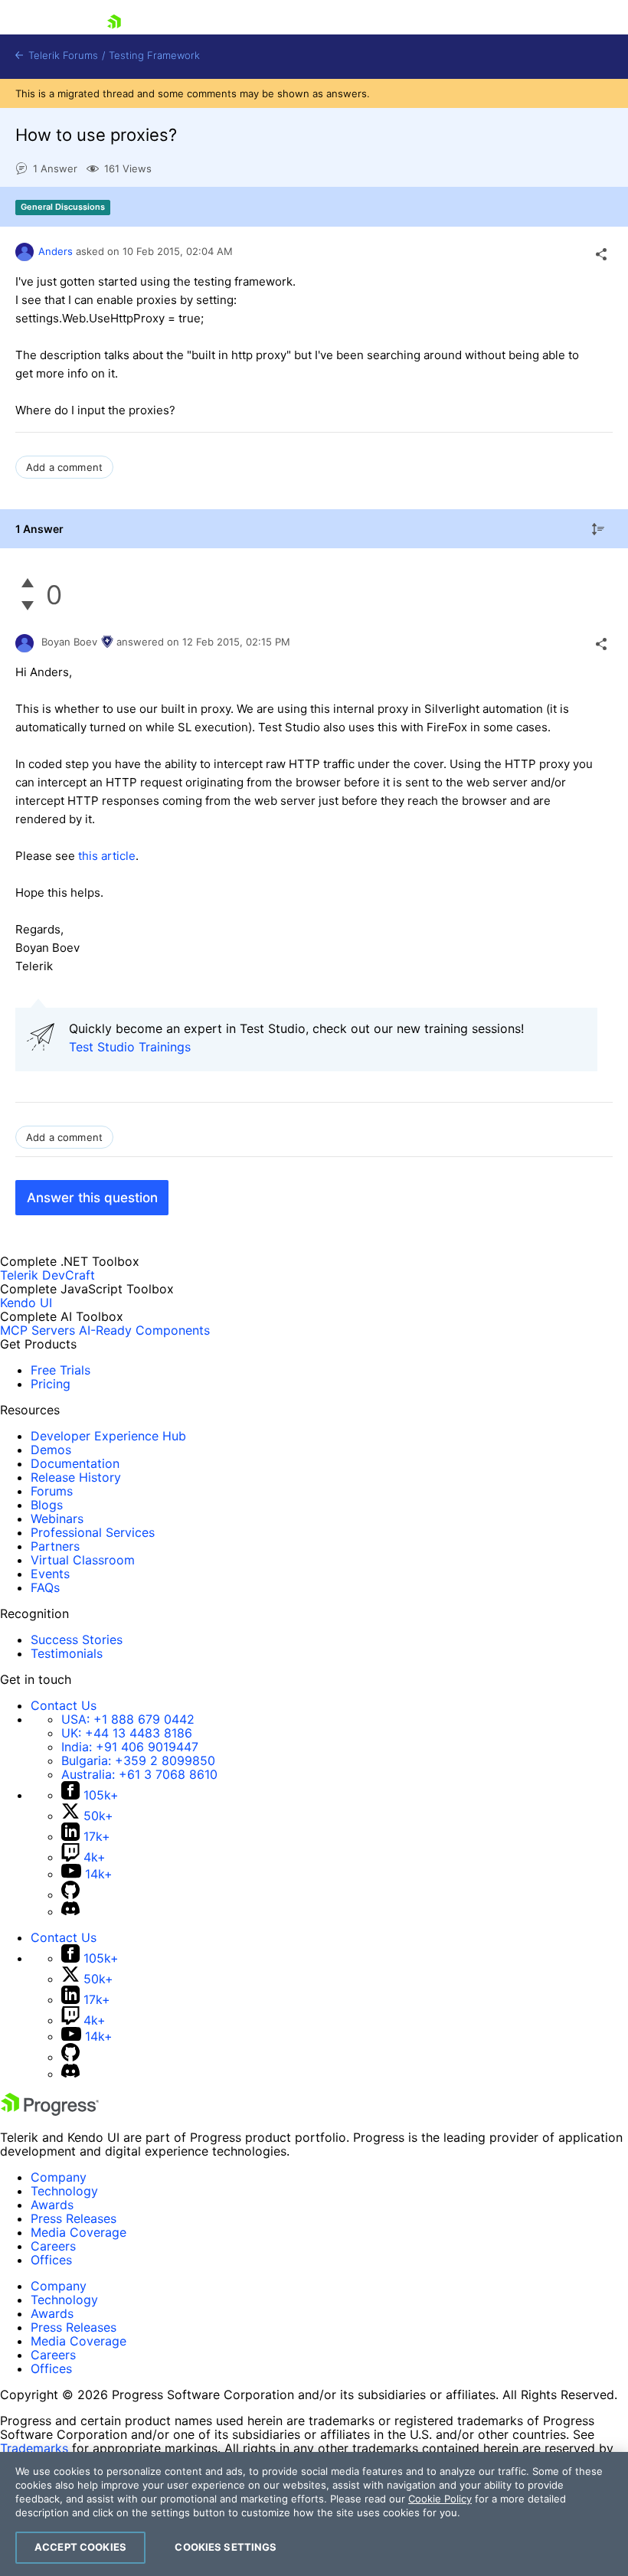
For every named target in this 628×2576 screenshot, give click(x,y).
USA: (128, 1719)
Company (59, 2177)
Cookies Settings (226, 2547)
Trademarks (34, 2448)
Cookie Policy (440, 2499)
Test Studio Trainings (130, 1047)
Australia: (139, 1774)
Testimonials (67, 1653)
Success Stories (77, 1639)
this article (107, 856)
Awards (52, 2205)
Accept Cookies (80, 2547)
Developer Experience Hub (108, 1436)
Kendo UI (26, 1303)
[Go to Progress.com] (50, 2111)
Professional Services (93, 1532)
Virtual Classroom (83, 1560)
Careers (53, 2246)
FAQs (45, 1587)
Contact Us (64, 1705)
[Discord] (70, 1911)
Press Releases (74, 2218)
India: (130, 1747)
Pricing (51, 1384)
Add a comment (64, 467)
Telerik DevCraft (47, 1275)
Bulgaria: (138, 1760)
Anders (56, 251)
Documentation (75, 1463)
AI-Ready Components (144, 1330)
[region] (314, 2514)
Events (50, 1574)
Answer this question (92, 1198)
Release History (76, 1477)
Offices (51, 2260)
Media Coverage (78, 2232)
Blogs (47, 1505)
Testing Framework (154, 56)
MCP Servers (38, 1330)
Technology (64, 2191)
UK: (127, 1733)
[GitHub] (70, 1894)
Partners (55, 1546)
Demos (51, 1450)
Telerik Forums (62, 56)
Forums (52, 1491)
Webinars (57, 1518)
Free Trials (61, 1370)
